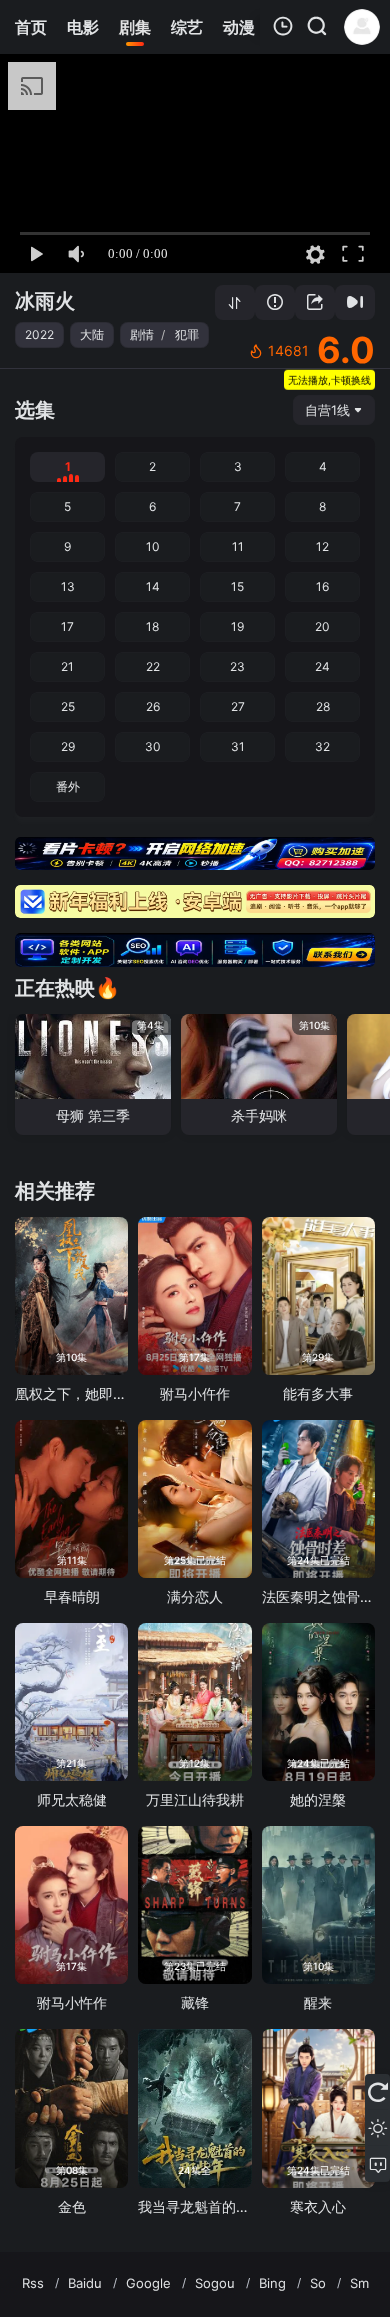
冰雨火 (45, 301)
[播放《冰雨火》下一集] (355, 302)
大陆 (92, 334)
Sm (359, 2283)
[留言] (377, 2164)
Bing (272, 2283)
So (318, 2283)
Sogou (215, 2283)
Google (148, 2283)
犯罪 (187, 334)
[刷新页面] (377, 2092)
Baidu (85, 2283)
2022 (39, 334)
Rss (33, 2283)
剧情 (142, 334)
